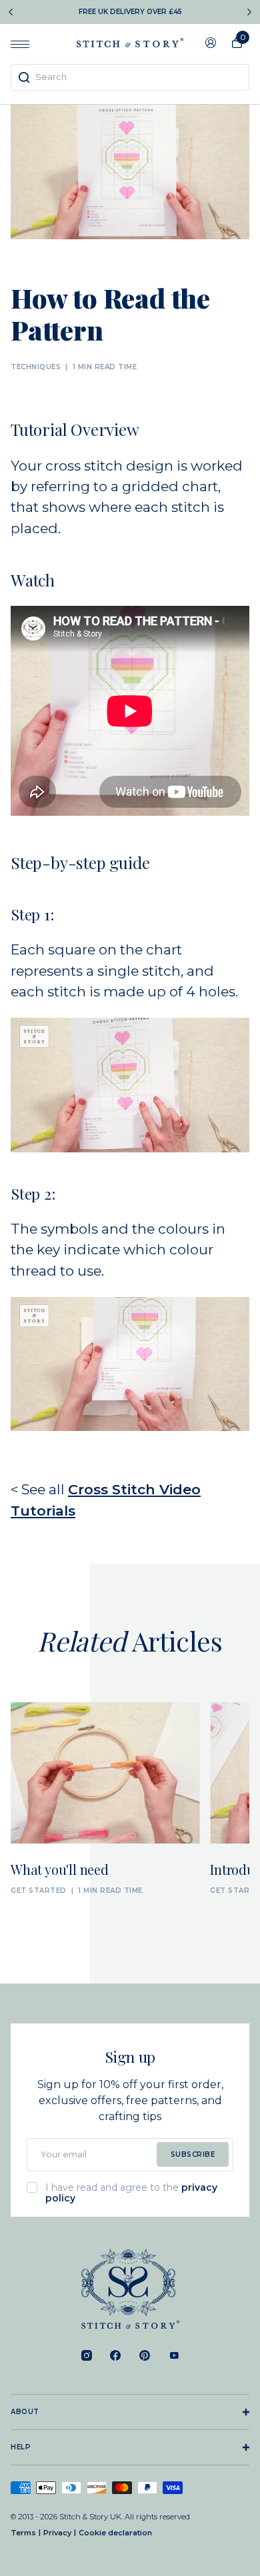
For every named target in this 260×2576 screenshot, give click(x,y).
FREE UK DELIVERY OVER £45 (130, 12)
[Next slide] (249, 12)
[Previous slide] (11, 12)
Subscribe (193, 2154)
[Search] (24, 77)
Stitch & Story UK (130, 43)
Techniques (36, 367)
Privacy (57, 2533)
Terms (23, 2533)
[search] (130, 77)
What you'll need (60, 1869)
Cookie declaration (115, 2533)
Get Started (39, 1891)
